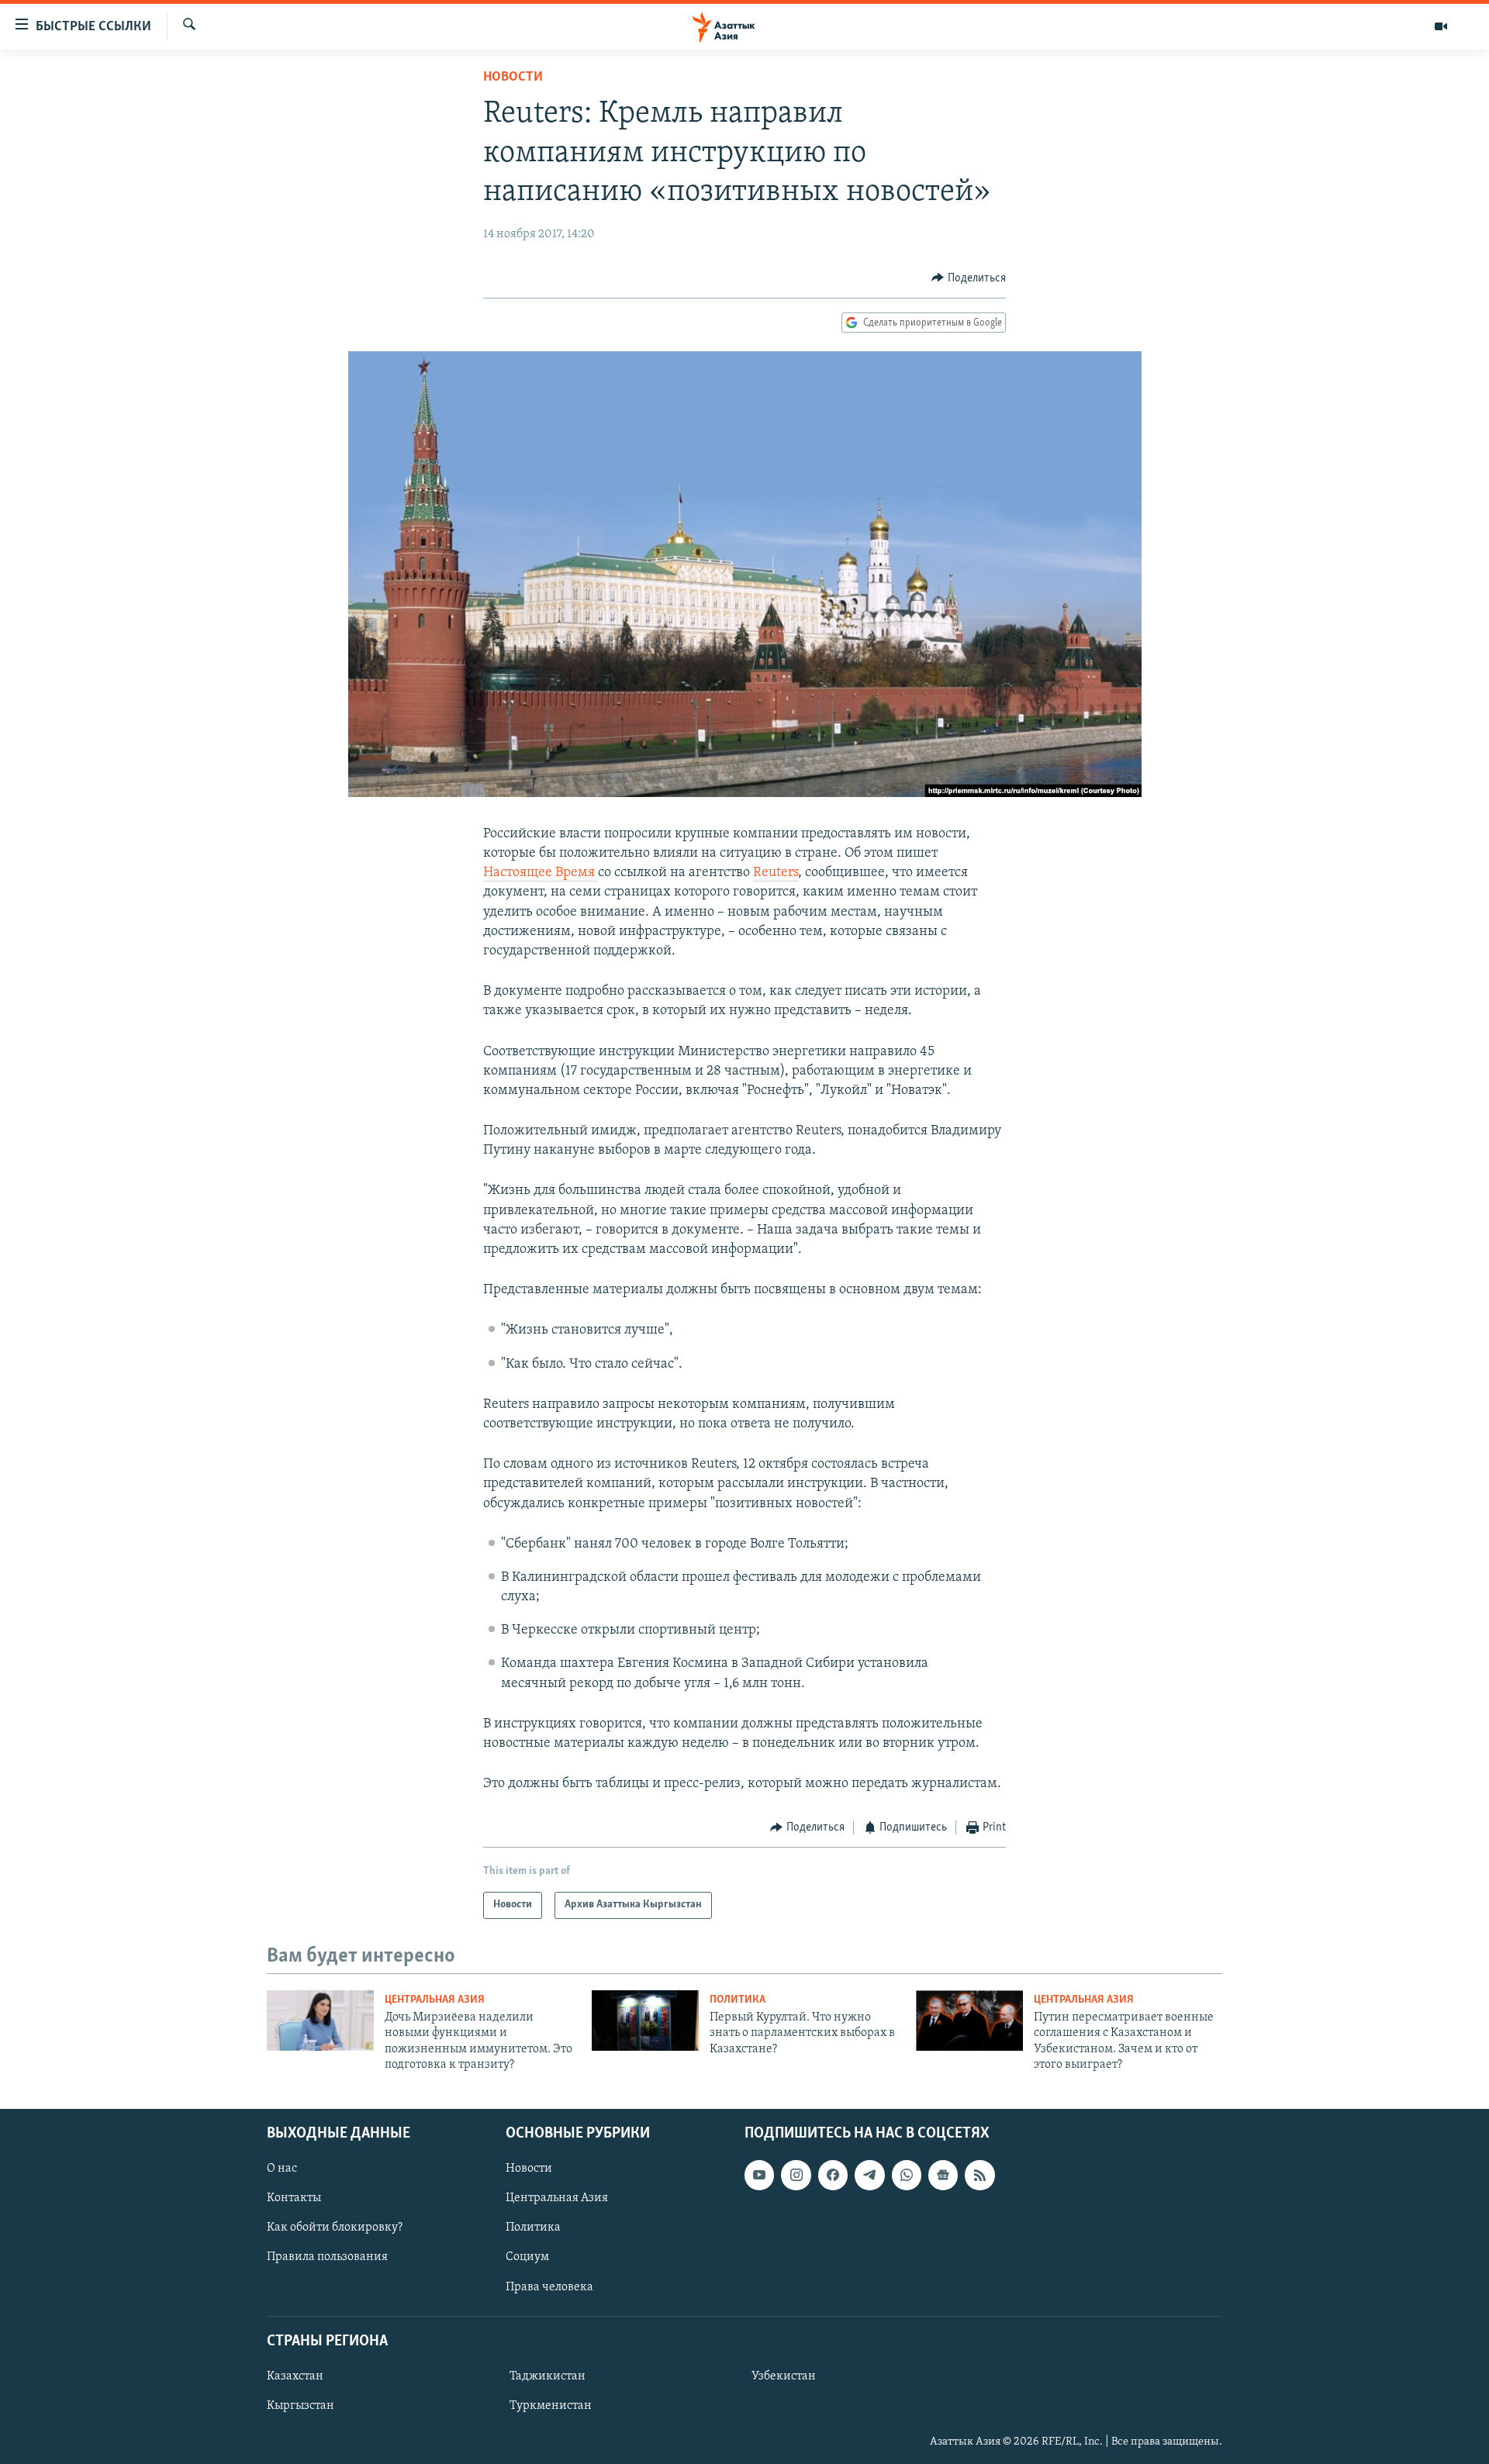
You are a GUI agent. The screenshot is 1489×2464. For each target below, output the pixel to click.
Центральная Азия (435, 2000)
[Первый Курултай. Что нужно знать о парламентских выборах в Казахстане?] (645, 2021)
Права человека (549, 2286)
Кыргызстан (301, 2406)
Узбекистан (784, 2376)
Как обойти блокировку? (335, 2228)
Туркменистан (551, 2406)
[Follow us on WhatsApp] (907, 2175)
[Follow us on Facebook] (833, 2175)
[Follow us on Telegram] (869, 2175)
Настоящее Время (541, 873)
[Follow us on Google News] (943, 2175)
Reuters (776, 873)
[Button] (969, 278)
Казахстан (295, 2376)
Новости (513, 78)
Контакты (294, 2198)
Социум (527, 2257)
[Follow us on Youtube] (759, 2175)
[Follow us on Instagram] (796, 2175)
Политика (738, 2000)
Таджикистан (548, 2376)
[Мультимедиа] (1441, 26)
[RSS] (979, 2175)
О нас (282, 2169)
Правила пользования (327, 2257)
